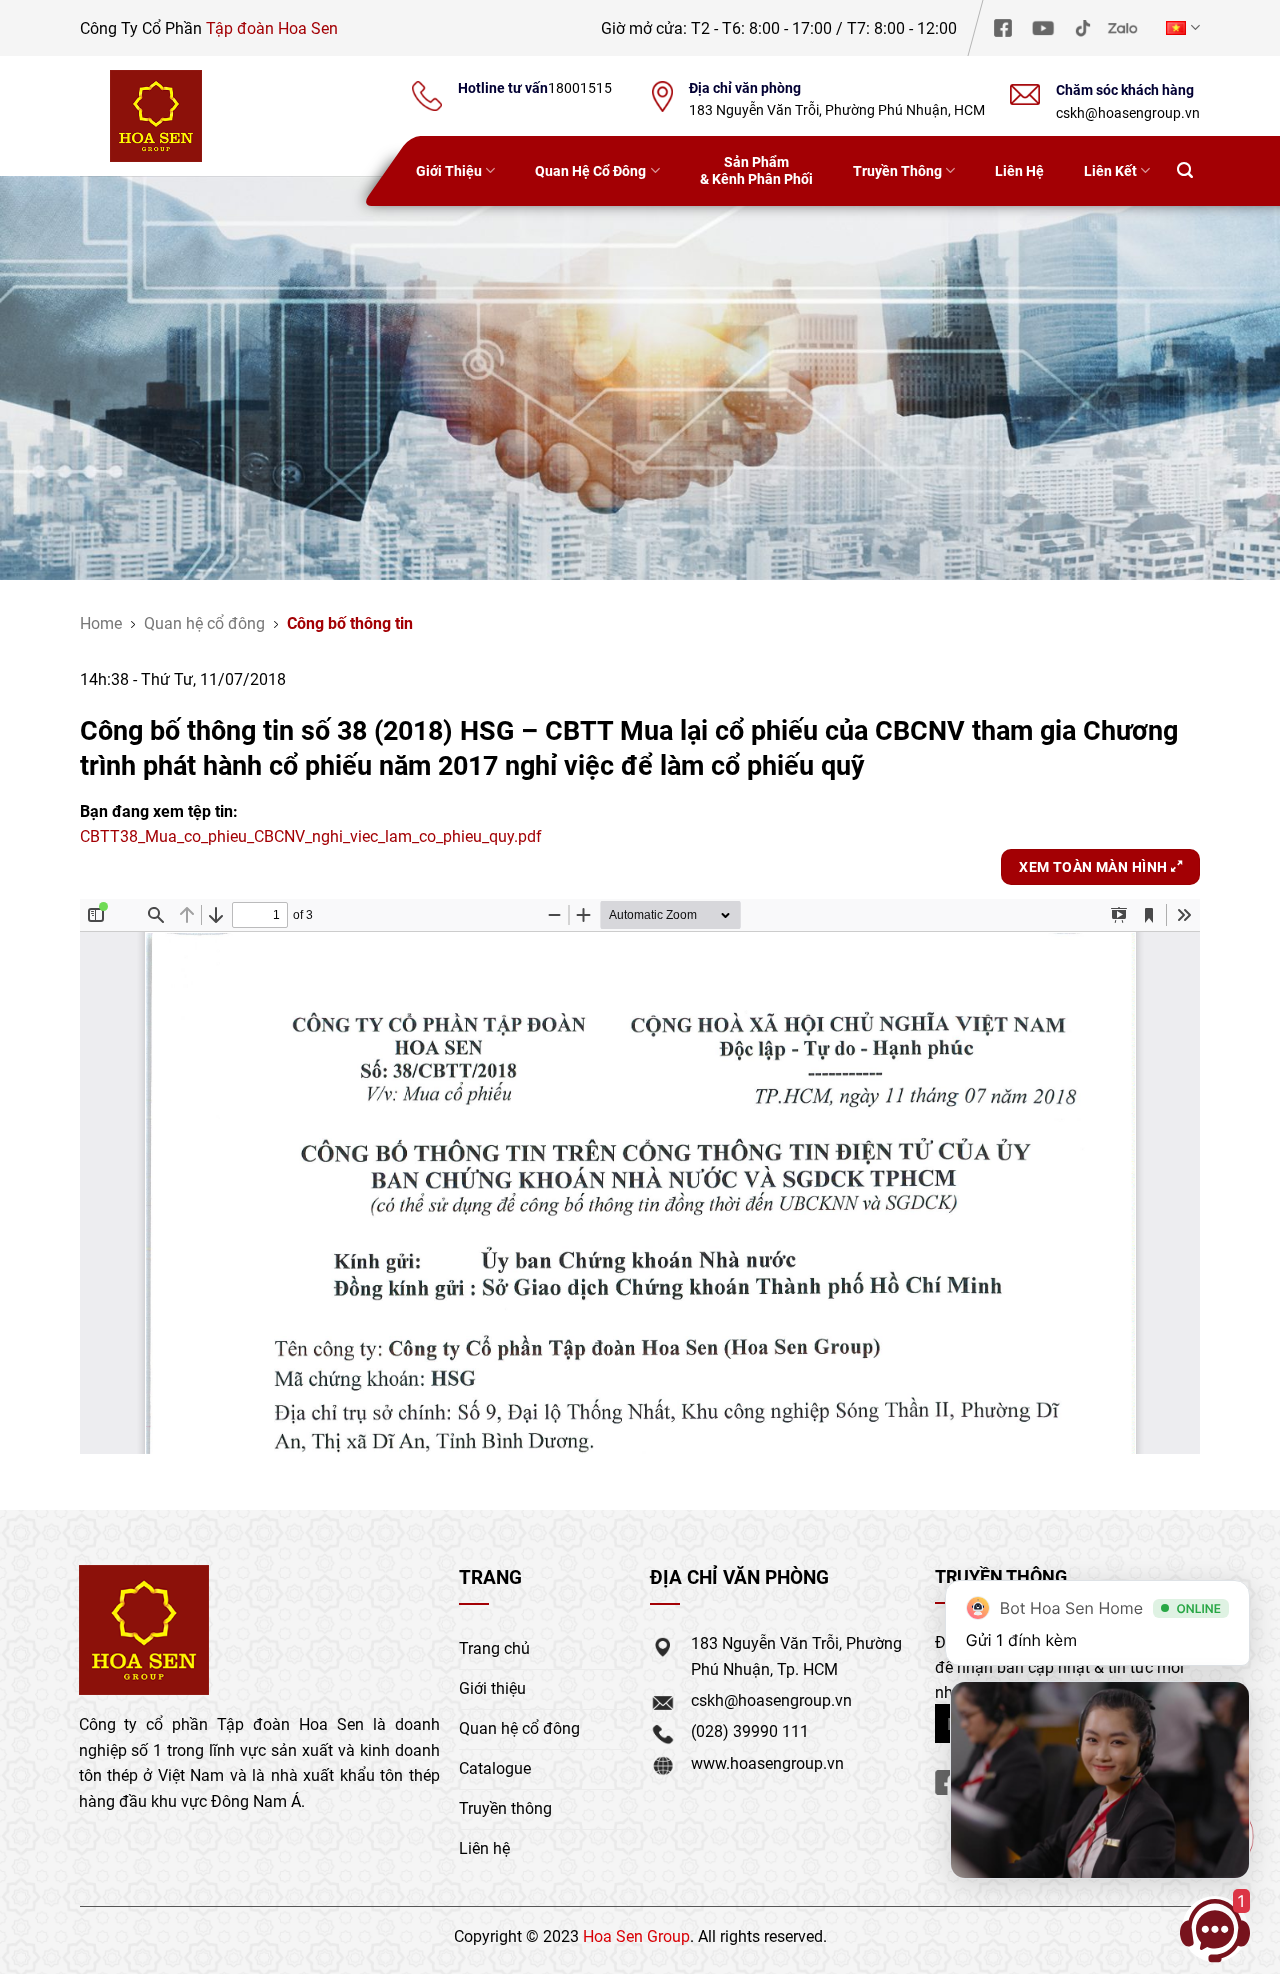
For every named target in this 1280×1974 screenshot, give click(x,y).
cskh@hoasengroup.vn (1128, 112)
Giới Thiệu (449, 170)
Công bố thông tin (350, 622)
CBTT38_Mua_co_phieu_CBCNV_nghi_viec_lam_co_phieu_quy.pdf (311, 835)
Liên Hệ (1019, 170)
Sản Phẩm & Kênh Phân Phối (756, 170)
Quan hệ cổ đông (204, 622)
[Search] (1185, 171)
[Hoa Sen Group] (156, 116)
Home (101, 622)
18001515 (580, 88)
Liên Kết (1110, 170)
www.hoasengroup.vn (767, 1762)
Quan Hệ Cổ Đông (590, 170)
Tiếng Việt (1180, 27)
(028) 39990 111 (750, 1730)
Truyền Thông (897, 170)
